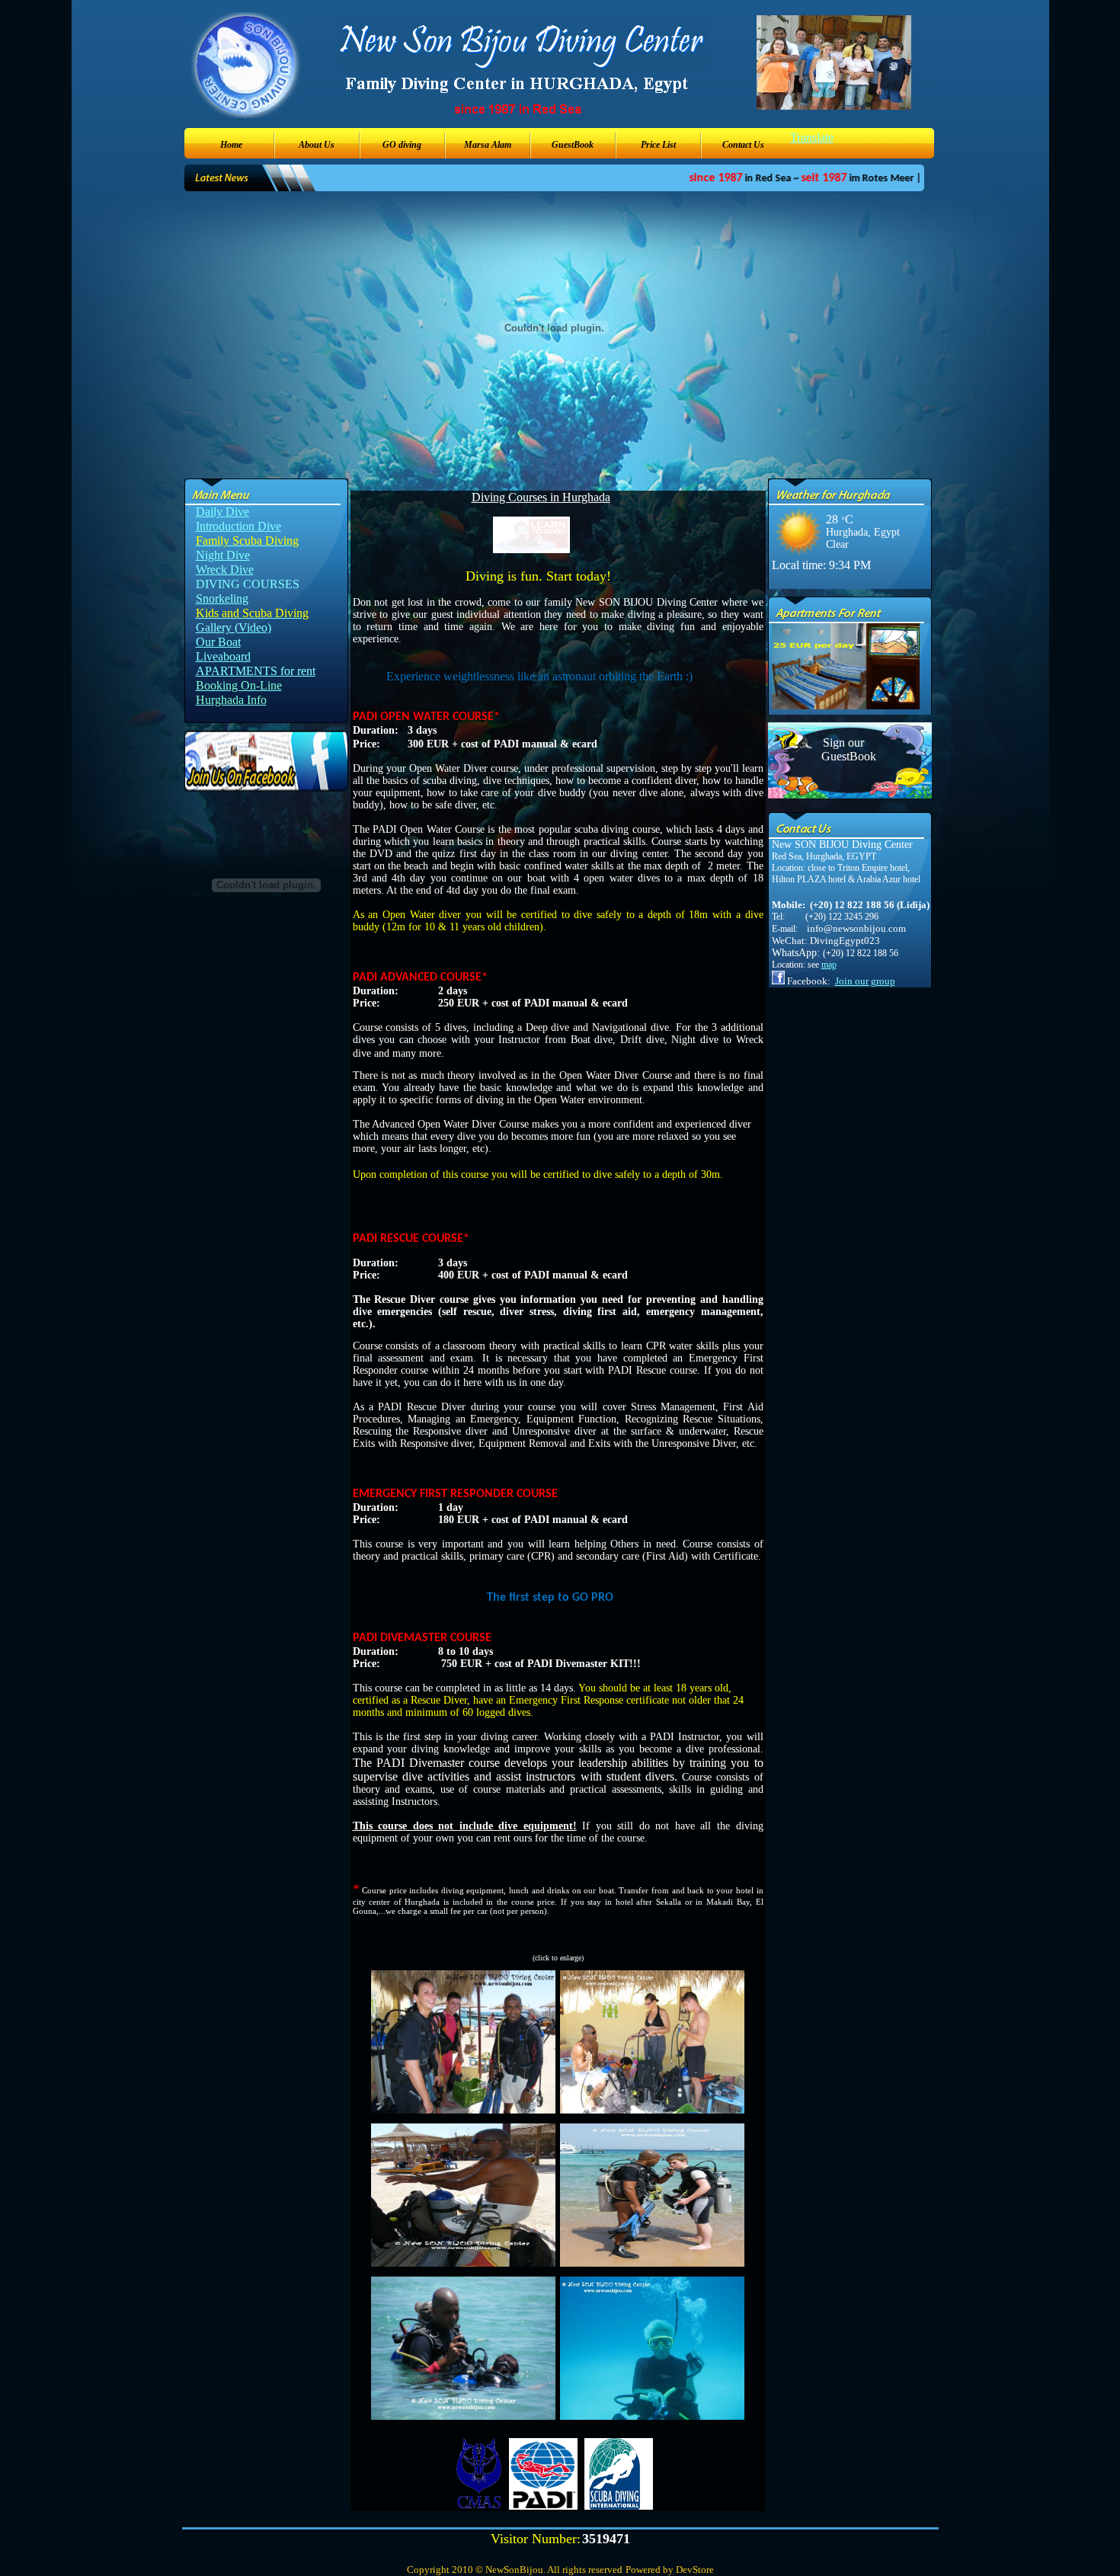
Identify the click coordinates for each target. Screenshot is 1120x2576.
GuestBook (573, 145)
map (829, 965)
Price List (658, 145)
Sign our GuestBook (843, 749)
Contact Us (743, 145)
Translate (812, 138)
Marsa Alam (488, 145)
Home (231, 145)
